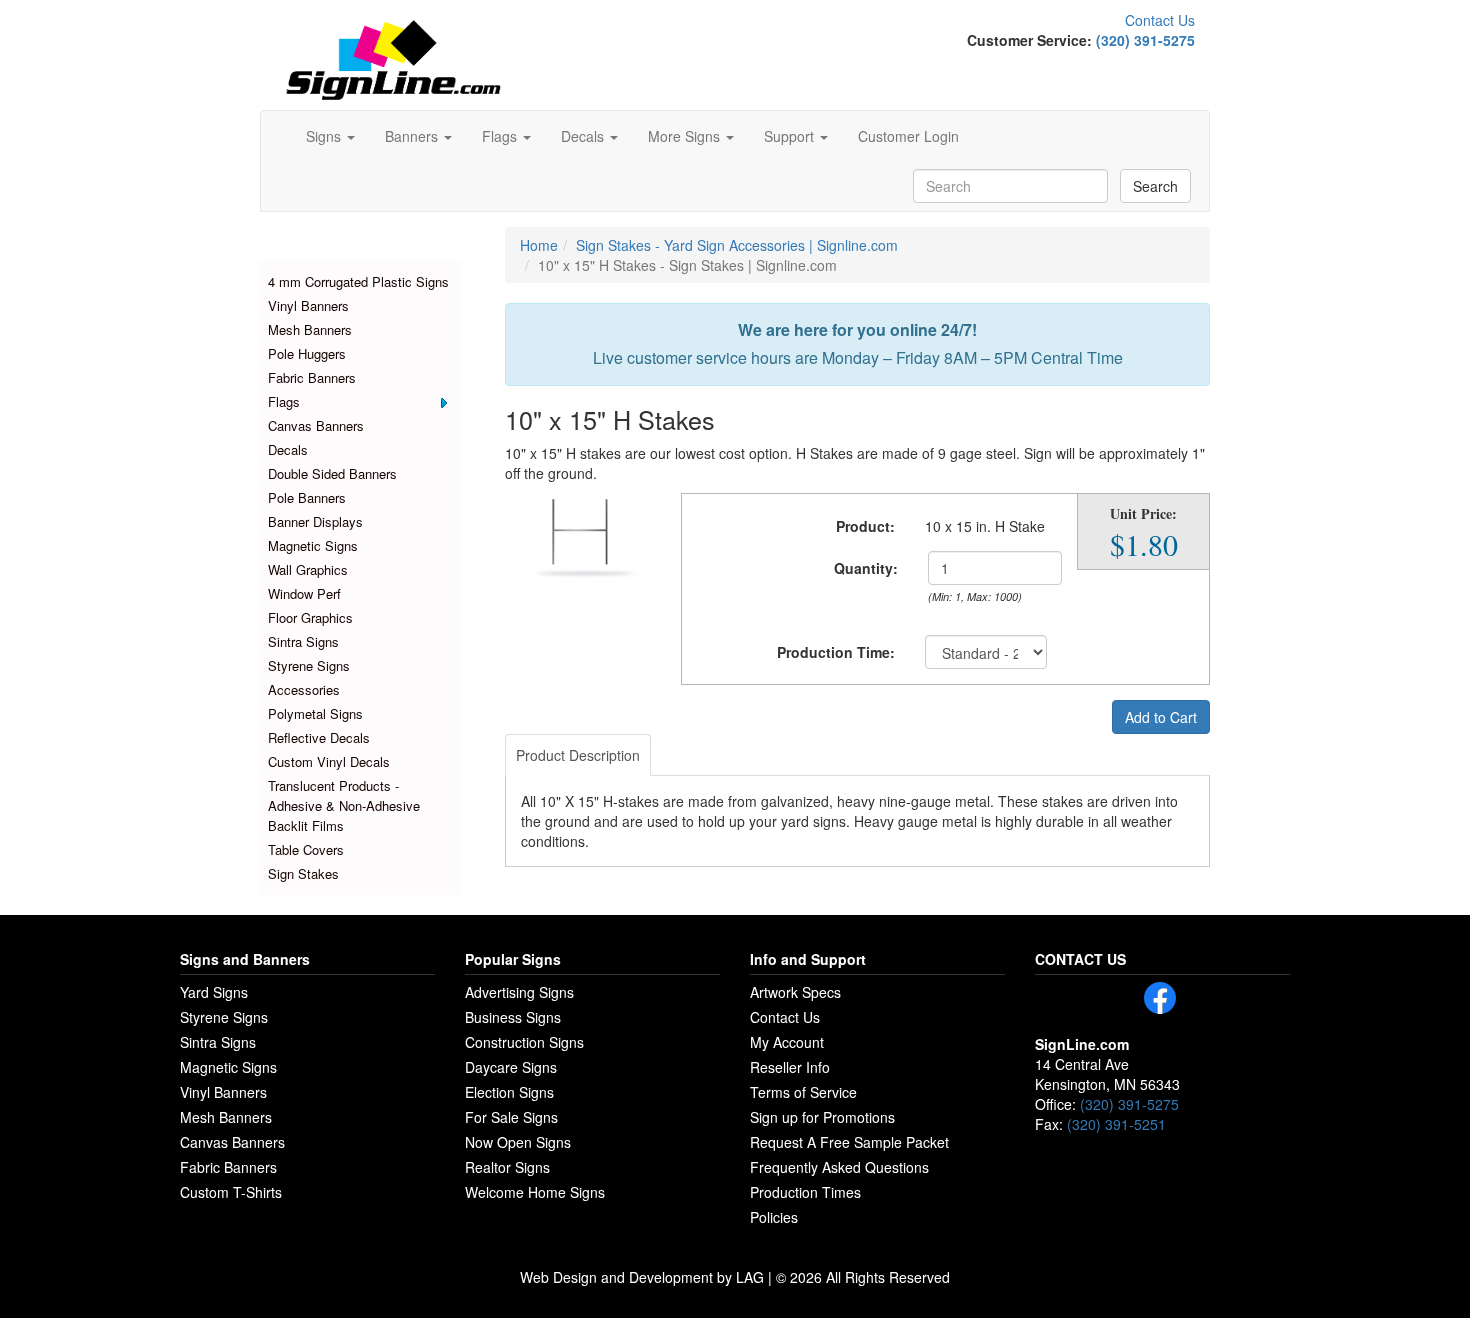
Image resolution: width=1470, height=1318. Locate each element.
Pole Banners (307, 497)
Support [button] (791, 136)
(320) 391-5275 (1145, 40)
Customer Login (908, 136)
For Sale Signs (511, 1117)
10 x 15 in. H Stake (985, 526)
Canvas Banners (316, 425)
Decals (288, 449)
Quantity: (866, 568)
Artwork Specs (795, 992)
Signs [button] (325, 136)
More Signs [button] (686, 136)
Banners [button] (413, 136)
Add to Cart (1161, 717)
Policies (774, 1217)
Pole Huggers (307, 353)
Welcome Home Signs (535, 1192)
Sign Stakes (303, 873)
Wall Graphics (308, 569)
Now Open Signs (518, 1142)
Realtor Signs (507, 1167)
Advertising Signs (519, 992)
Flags (284, 401)
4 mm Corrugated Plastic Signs (358, 281)
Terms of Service (803, 1092)
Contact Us (1160, 20)
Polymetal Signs (315, 713)
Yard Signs (214, 992)
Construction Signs (524, 1042)
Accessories (304, 689)
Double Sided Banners (332, 473)
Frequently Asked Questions (839, 1167)
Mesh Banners (310, 329)
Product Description (578, 755)
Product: (865, 526)
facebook (1160, 998)
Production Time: (836, 652)
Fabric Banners (312, 377)
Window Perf (304, 593)
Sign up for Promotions (822, 1117)
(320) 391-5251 (1116, 1124)
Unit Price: (1143, 514)
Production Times (805, 1192)
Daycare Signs (511, 1067)
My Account (787, 1042)
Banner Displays (315, 521)
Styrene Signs (309, 665)
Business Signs (513, 1017)
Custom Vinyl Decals (329, 761)
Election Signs (509, 1092)
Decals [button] (584, 136)
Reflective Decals (319, 737)
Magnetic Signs (313, 545)
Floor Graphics (310, 617)
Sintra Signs (303, 641)
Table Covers (306, 849)
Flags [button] (501, 136)
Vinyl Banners (308, 305)
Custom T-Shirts (231, 1192)
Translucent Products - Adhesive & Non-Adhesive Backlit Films (344, 805)
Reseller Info (790, 1067)
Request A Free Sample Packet (849, 1142)
